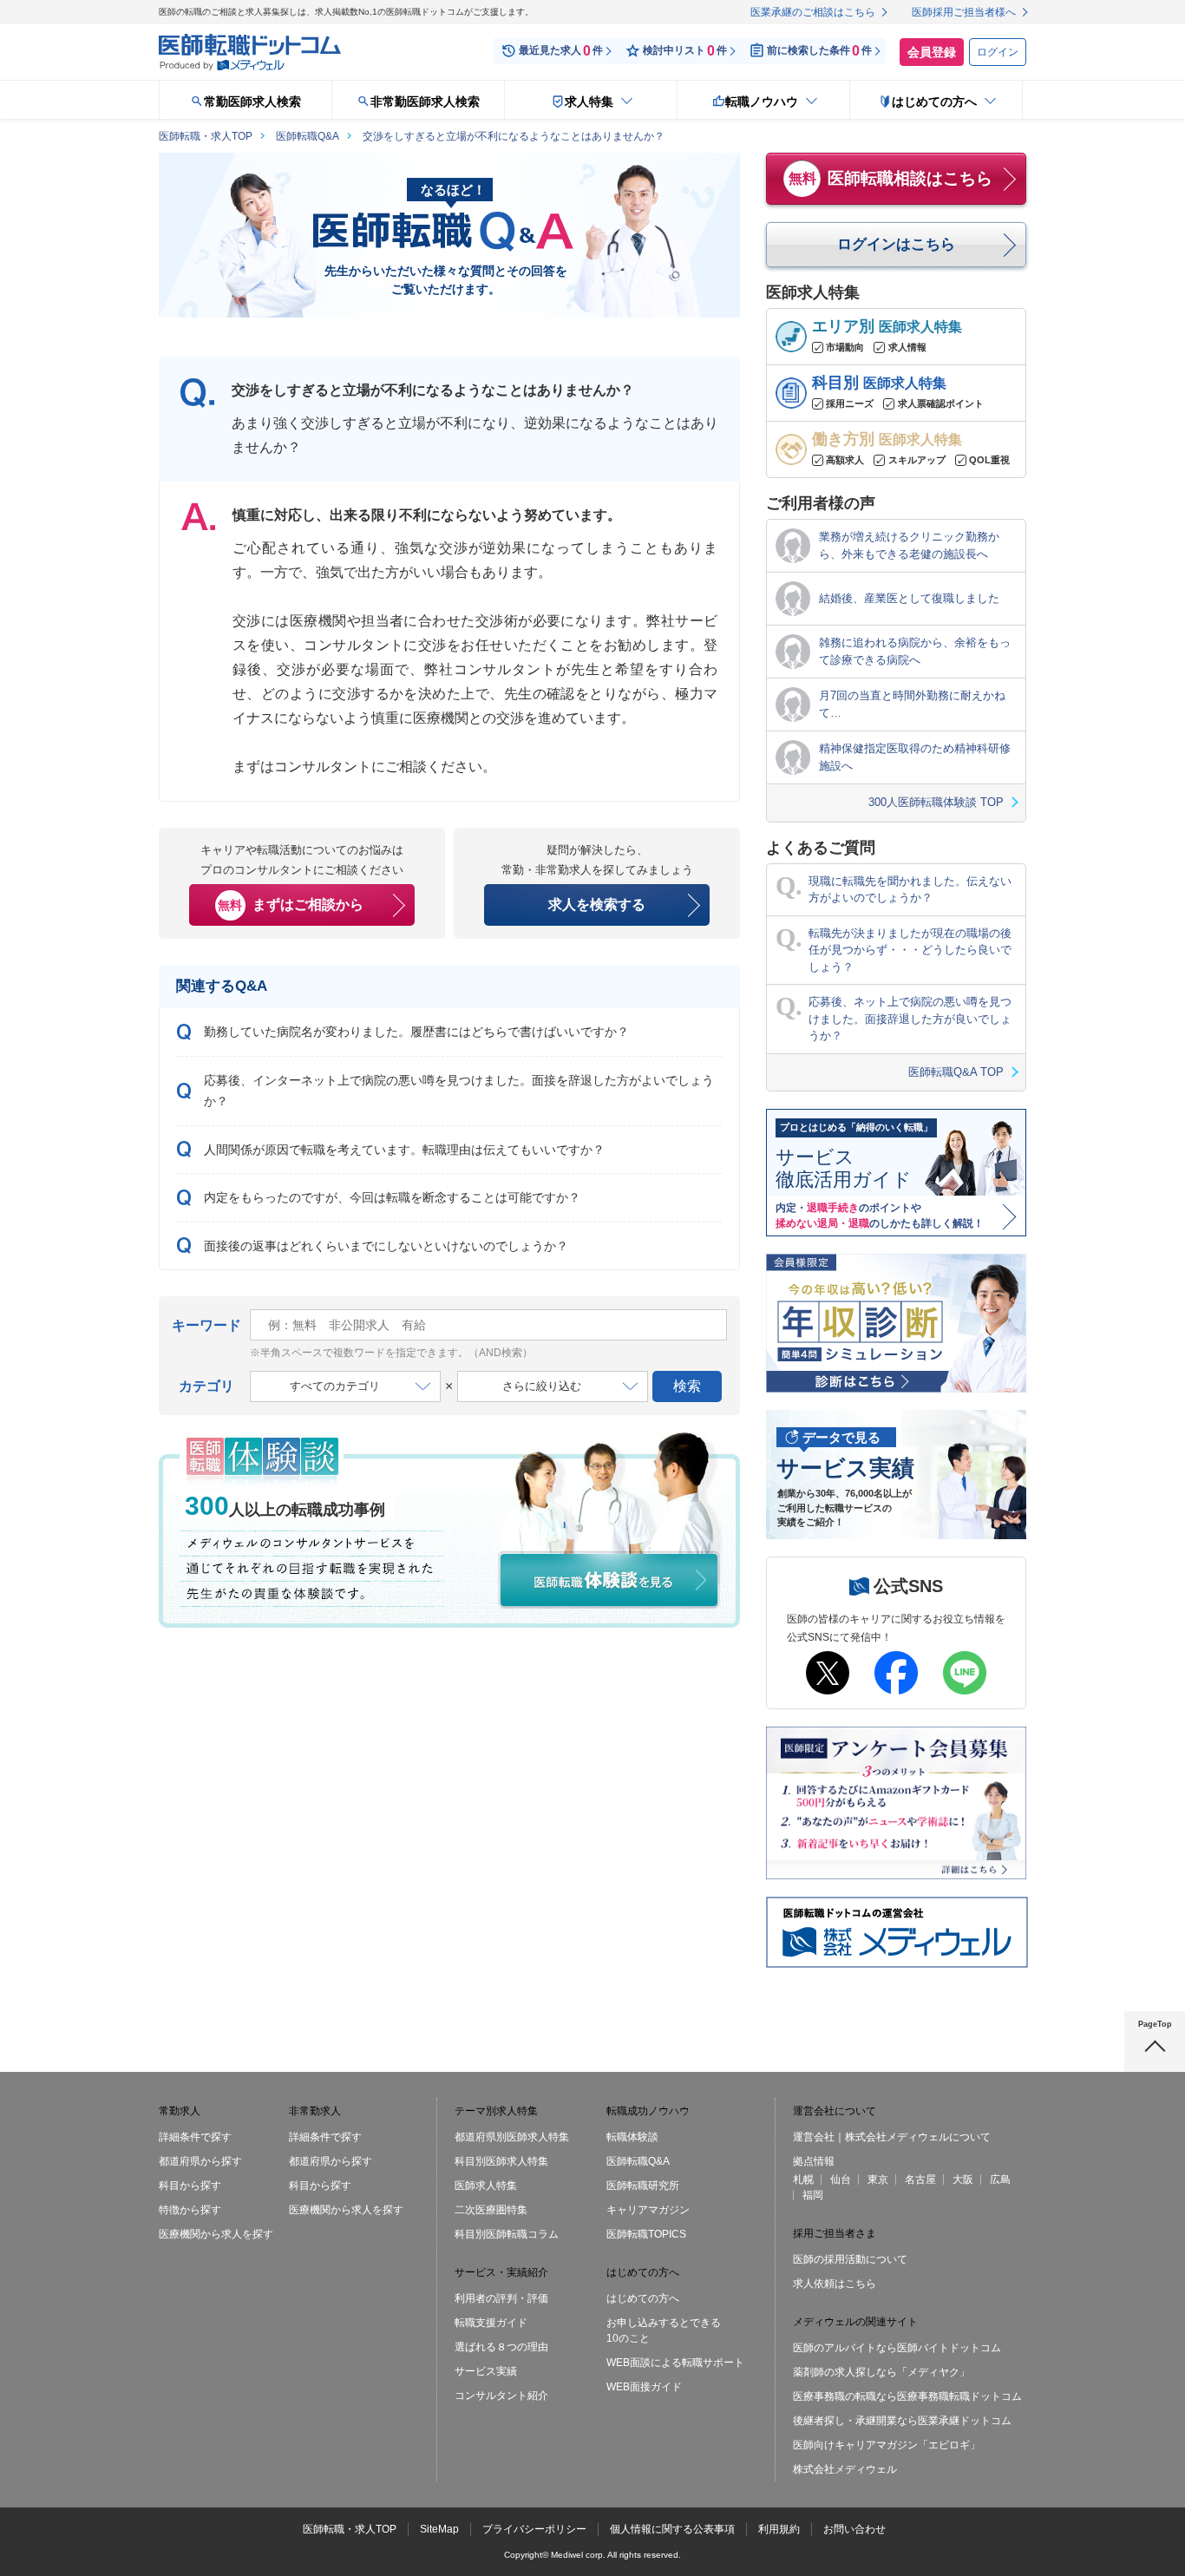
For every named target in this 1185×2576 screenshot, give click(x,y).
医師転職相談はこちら (891, 178)
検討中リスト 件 (685, 51)
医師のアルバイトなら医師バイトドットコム (897, 2348)
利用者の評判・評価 (501, 2298)
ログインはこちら (896, 244)
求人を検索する (597, 905)
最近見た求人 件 (561, 51)
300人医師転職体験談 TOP (936, 802)
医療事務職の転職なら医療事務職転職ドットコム (907, 2396)
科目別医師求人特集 (501, 2161)
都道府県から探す (200, 2161)
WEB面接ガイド (644, 2387)
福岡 (813, 2195)
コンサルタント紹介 (501, 2396)
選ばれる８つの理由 (501, 2347)
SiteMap (439, 2529)
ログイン (998, 52)
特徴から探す (190, 2210)
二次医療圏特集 (491, 2210)
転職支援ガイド (491, 2323)
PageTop (1155, 2024)
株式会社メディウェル (845, 2469)
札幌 (803, 2179)
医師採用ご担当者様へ (964, 12)
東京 (878, 2179)
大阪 (963, 2179)
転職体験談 (632, 2137)
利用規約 (779, 2529)
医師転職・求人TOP (350, 2529)
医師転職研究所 (643, 2186)
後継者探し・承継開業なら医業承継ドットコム (902, 2421)
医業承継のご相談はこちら (813, 12)
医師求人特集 (486, 2186)
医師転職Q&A (638, 2161)
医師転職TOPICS (646, 2234)
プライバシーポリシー (534, 2529)
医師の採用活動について (850, 2259)
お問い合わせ (854, 2529)
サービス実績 (486, 2371)
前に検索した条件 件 (819, 51)
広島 (1000, 2179)
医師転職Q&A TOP (956, 1072)
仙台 (841, 2179)
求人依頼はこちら (835, 2284)
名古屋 (920, 2179)
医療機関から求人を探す (216, 2234)
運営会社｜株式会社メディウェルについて (892, 2137)
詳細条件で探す (195, 2137)
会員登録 (932, 52)
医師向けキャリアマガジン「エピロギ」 (887, 2445)
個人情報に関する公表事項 (672, 2529)
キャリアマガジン (648, 2210)
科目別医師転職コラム (507, 2234)
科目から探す (190, 2186)
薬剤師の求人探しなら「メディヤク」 (881, 2372)
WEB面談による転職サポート (675, 2363)
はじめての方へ (643, 2298)
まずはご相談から (291, 905)
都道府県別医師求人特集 (512, 2137)
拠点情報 (814, 2161)
